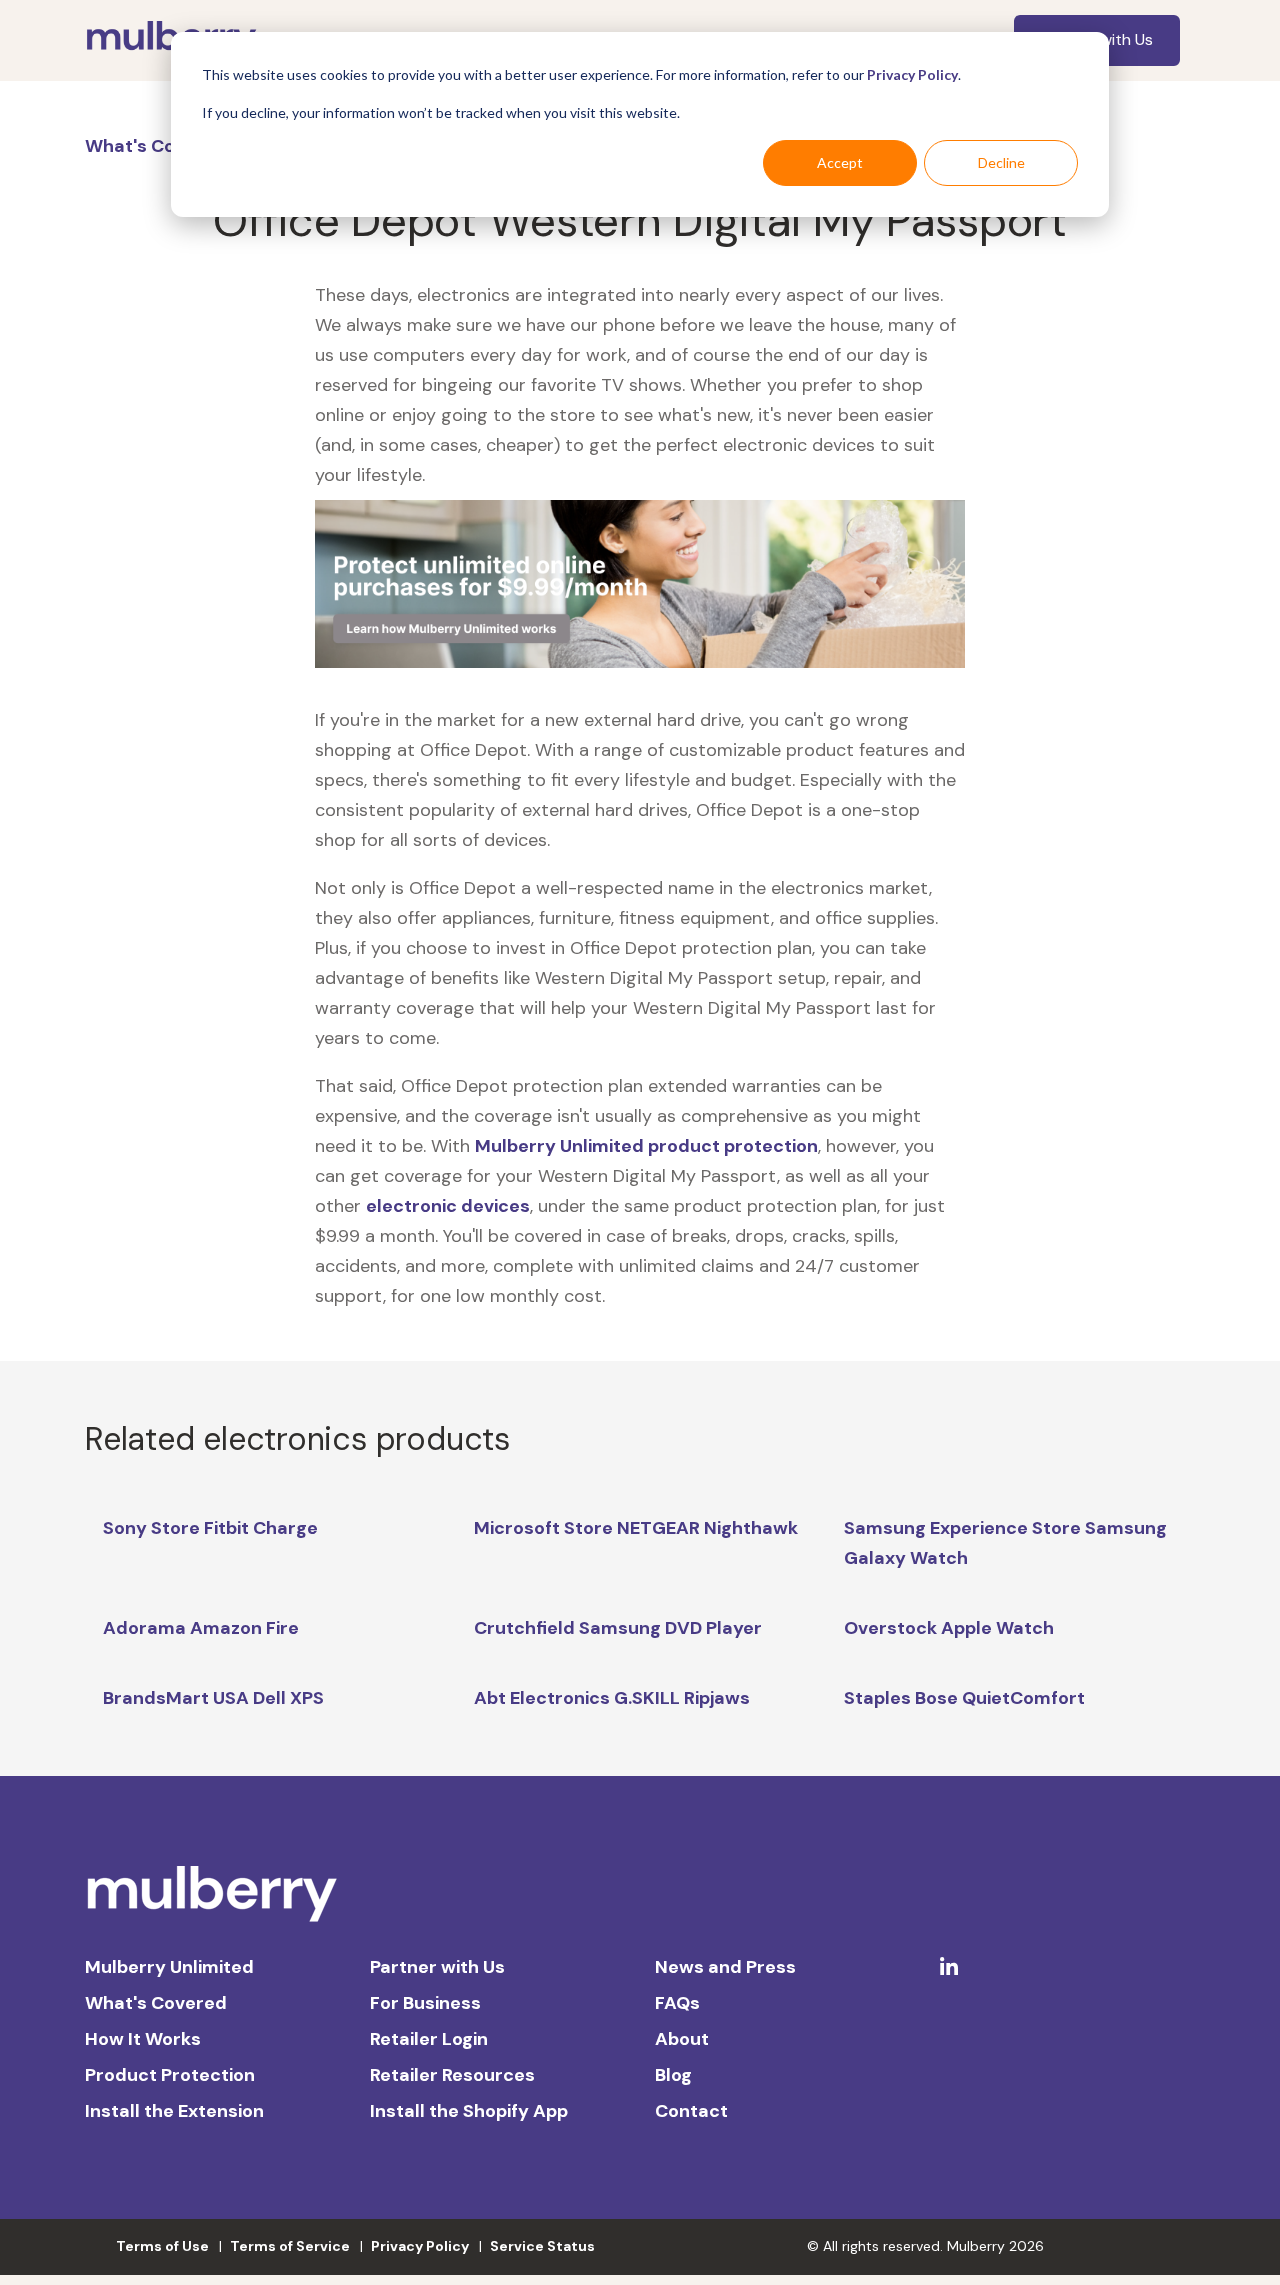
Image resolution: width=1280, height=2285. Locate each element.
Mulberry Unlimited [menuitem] (169, 1967)
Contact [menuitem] (691, 2111)
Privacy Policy (912, 74)
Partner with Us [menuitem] (437, 1967)
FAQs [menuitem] (677, 2003)
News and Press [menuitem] (725, 1967)
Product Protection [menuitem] (170, 2075)
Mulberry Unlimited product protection (646, 1146)
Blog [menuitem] (673, 2075)
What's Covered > (165, 146)
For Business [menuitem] (425, 2003)
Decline (1001, 162)
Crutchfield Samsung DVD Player (618, 1628)
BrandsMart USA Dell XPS (213, 1698)
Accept (840, 162)
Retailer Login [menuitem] (429, 2039)
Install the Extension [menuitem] (174, 2111)
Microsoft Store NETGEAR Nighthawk (636, 1528)
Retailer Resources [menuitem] (452, 2075)
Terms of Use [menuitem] (162, 2246)
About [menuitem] (682, 2039)
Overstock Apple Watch (949, 1628)
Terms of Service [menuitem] (290, 2246)
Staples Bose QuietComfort (964, 1698)
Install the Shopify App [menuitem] (469, 2111)
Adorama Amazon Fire (201, 1628)
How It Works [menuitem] (143, 2039)
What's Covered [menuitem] (156, 2003)
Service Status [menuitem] (542, 2246)
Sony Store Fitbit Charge (210, 1528)
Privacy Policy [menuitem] (420, 2246)
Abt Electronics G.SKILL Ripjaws (612, 1698)
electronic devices (448, 1206)
